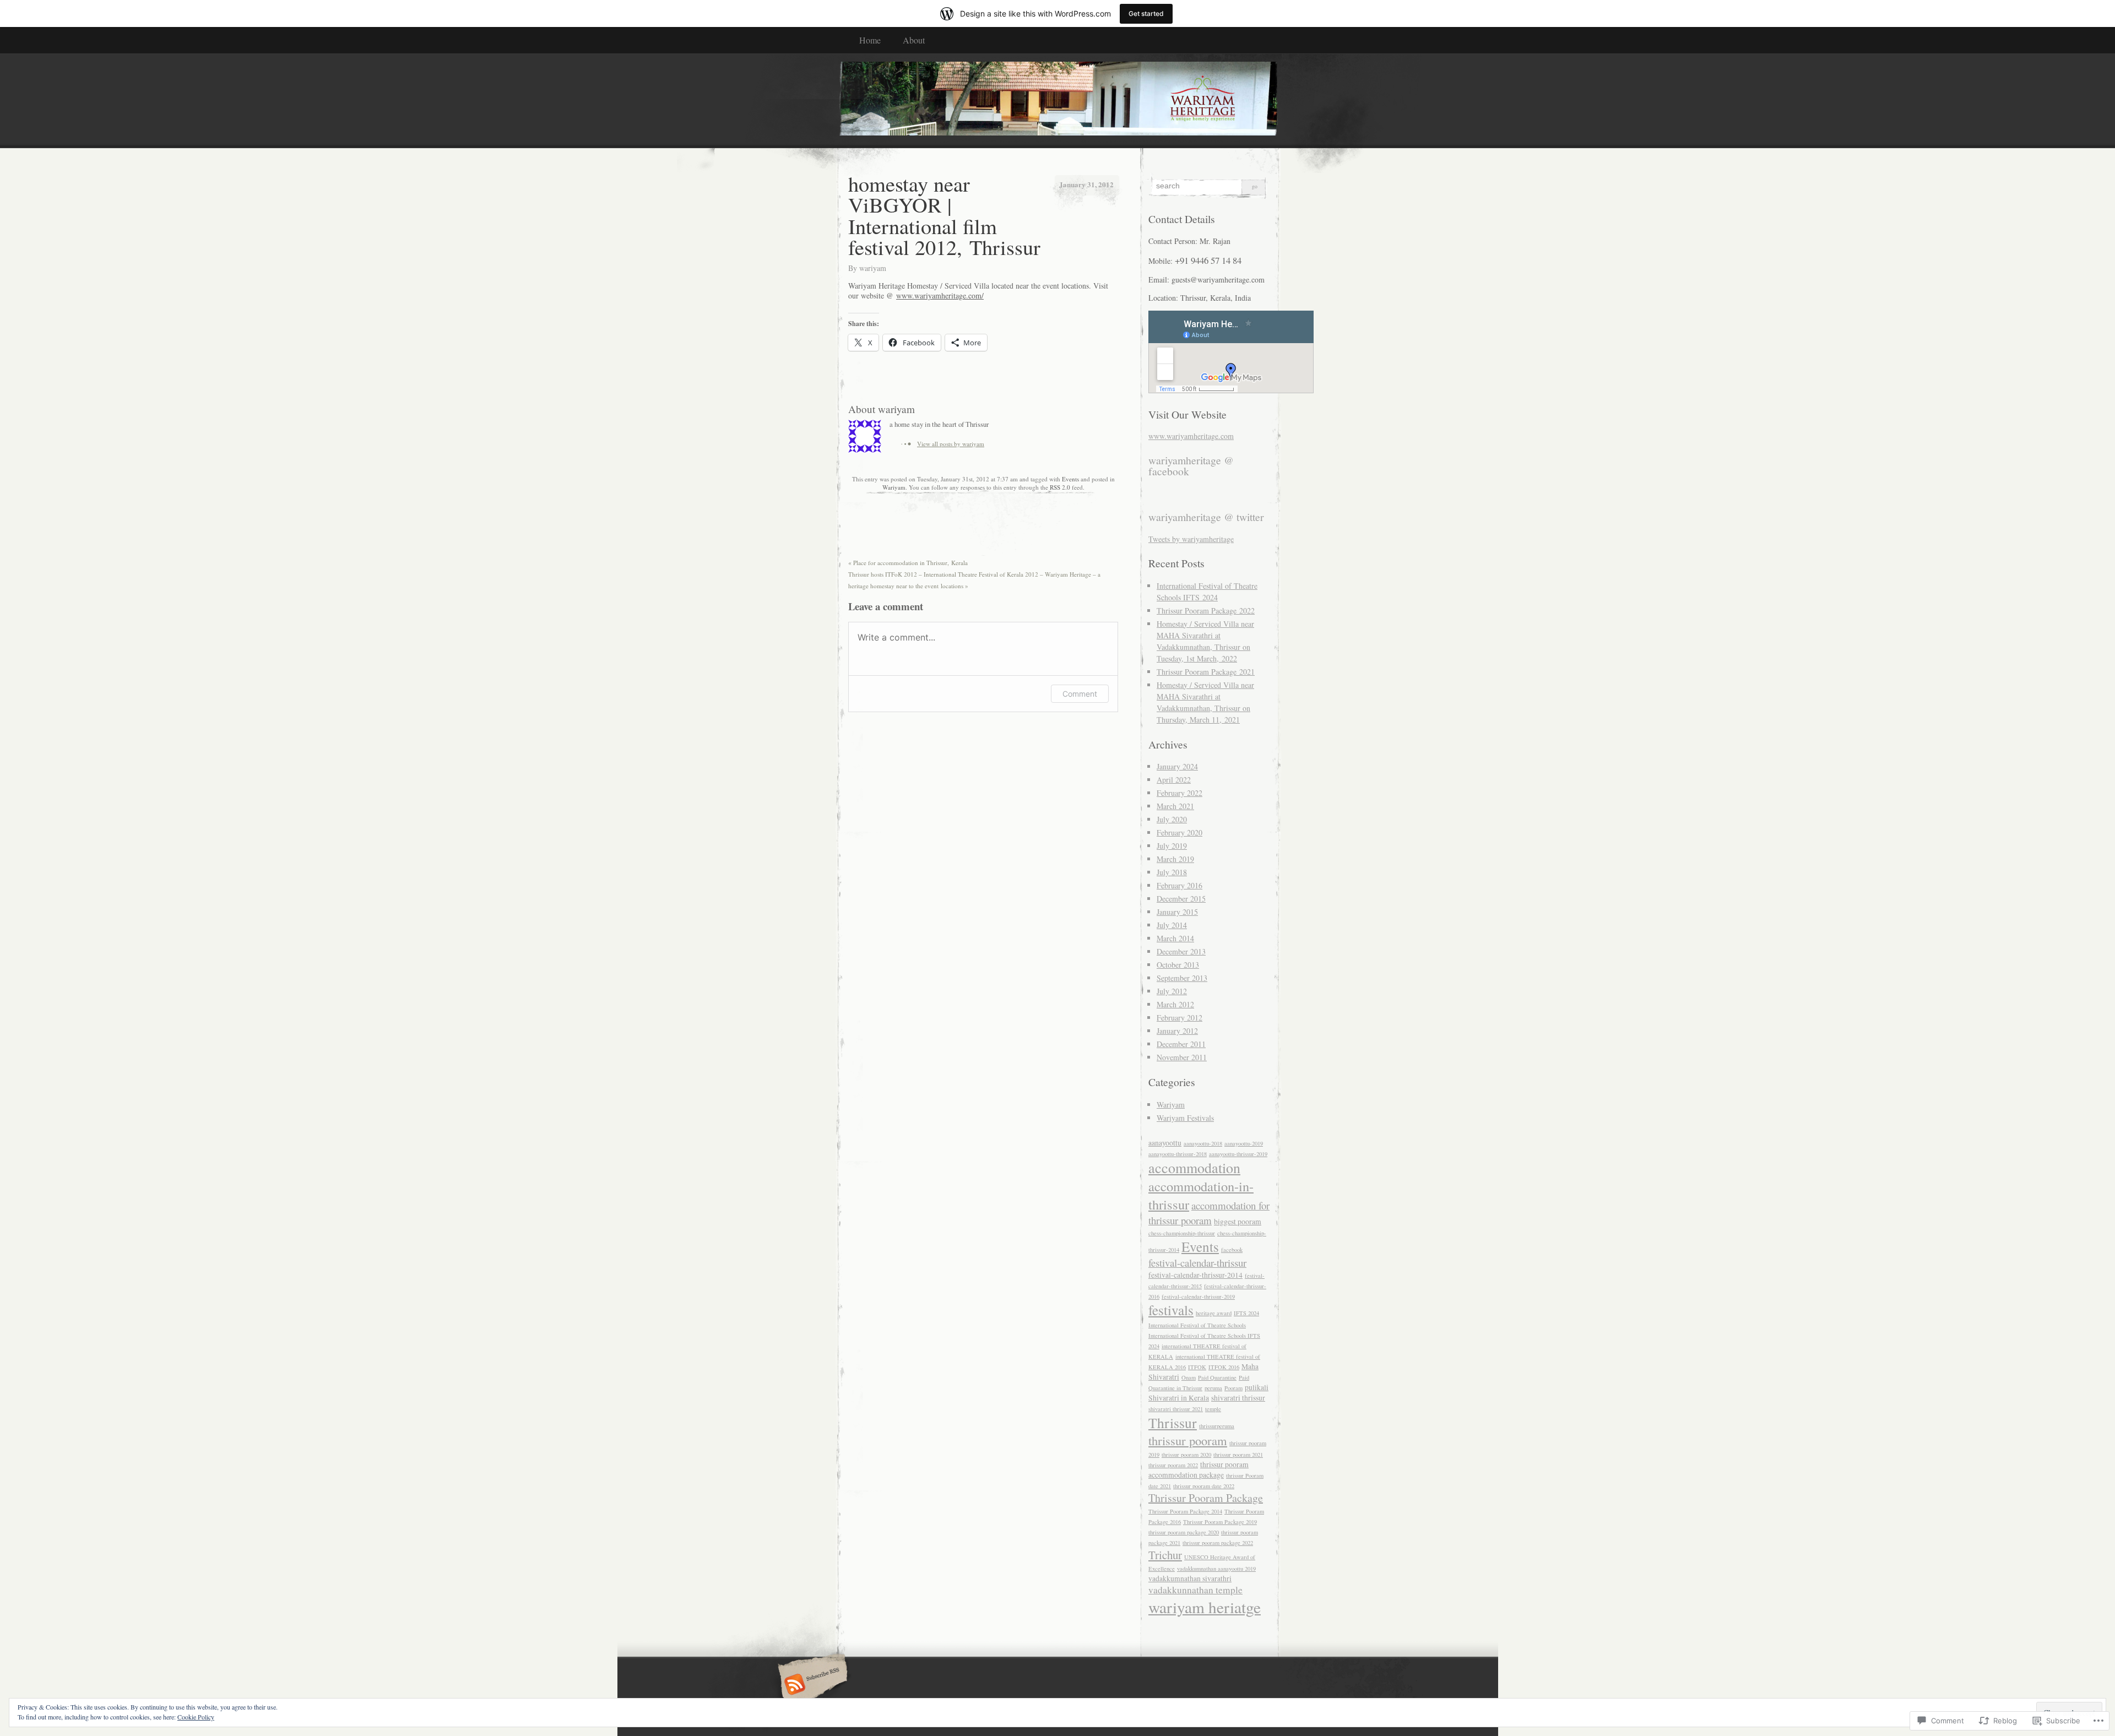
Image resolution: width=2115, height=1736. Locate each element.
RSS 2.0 (1060, 487)
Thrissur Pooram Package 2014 (1185, 1511)
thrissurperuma (1217, 1426)
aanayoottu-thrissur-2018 (1178, 1154)
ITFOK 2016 (1224, 1367)
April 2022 (1174, 780)
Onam (1189, 1377)
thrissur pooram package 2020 (1184, 1532)
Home (870, 40)
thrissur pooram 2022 (1173, 1465)
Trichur (1165, 1555)
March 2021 (1175, 806)
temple (1213, 1409)
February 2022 (1179, 793)
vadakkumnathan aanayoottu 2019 (1216, 1569)
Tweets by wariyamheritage (1191, 539)
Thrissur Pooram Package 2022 (1206, 611)
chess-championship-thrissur (1182, 1233)
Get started (1146, 13)
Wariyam (894, 487)
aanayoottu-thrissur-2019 (1238, 1154)
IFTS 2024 (1246, 1313)
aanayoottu (1165, 1143)
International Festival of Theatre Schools (1197, 1325)
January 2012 (1177, 1031)
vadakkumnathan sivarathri (1190, 1578)
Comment (1080, 694)
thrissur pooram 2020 (1186, 1455)
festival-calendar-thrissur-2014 (1195, 1275)
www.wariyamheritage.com (1191, 436)
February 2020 (1179, 832)
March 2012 (1175, 1004)
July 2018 (1172, 872)
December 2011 (1181, 1044)
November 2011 (1182, 1057)
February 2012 (1179, 1018)
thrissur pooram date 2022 (1204, 1486)
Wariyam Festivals (1185, 1118)
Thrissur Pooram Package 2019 (1220, 1522)
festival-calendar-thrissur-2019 (1198, 1296)
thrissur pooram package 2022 (1218, 1543)
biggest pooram (1238, 1222)
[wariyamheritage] (1057, 100)
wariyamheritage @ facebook (1191, 466)
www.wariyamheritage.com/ (940, 295)
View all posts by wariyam (951, 444)
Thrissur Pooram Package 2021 (1206, 672)
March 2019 (1175, 859)
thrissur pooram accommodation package (1198, 1470)
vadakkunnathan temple (1195, 1590)
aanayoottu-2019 (1244, 1143)
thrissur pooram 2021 (1238, 1455)
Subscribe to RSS (811, 1685)
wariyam (873, 268)
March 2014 (1175, 938)
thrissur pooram (1188, 1440)
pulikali (1257, 1387)
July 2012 (1172, 991)
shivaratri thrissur (1238, 1398)
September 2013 (1182, 978)
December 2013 (1181, 951)
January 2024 (1177, 766)
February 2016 (1179, 885)
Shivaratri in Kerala (1179, 1398)
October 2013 (1178, 965)
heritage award (1214, 1313)
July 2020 (1172, 819)
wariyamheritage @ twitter (1206, 517)
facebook (1232, 1250)
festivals (1171, 1310)
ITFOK (1197, 1367)
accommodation (1194, 1168)
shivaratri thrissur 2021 (1176, 1409)
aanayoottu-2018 (1203, 1143)
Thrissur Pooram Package (1206, 1498)
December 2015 (1181, 899)
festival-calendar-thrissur (1197, 1263)
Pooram (1233, 1388)
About (914, 40)
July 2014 (1172, 925)
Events (1070, 479)
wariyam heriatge (1205, 1607)
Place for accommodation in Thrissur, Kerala (908, 563)
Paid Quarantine (1217, 1377)
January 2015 (1177, 912)
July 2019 (1172, 846)
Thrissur (1173, 1423)
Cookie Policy (196, 1717)
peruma (1213, 1388)
